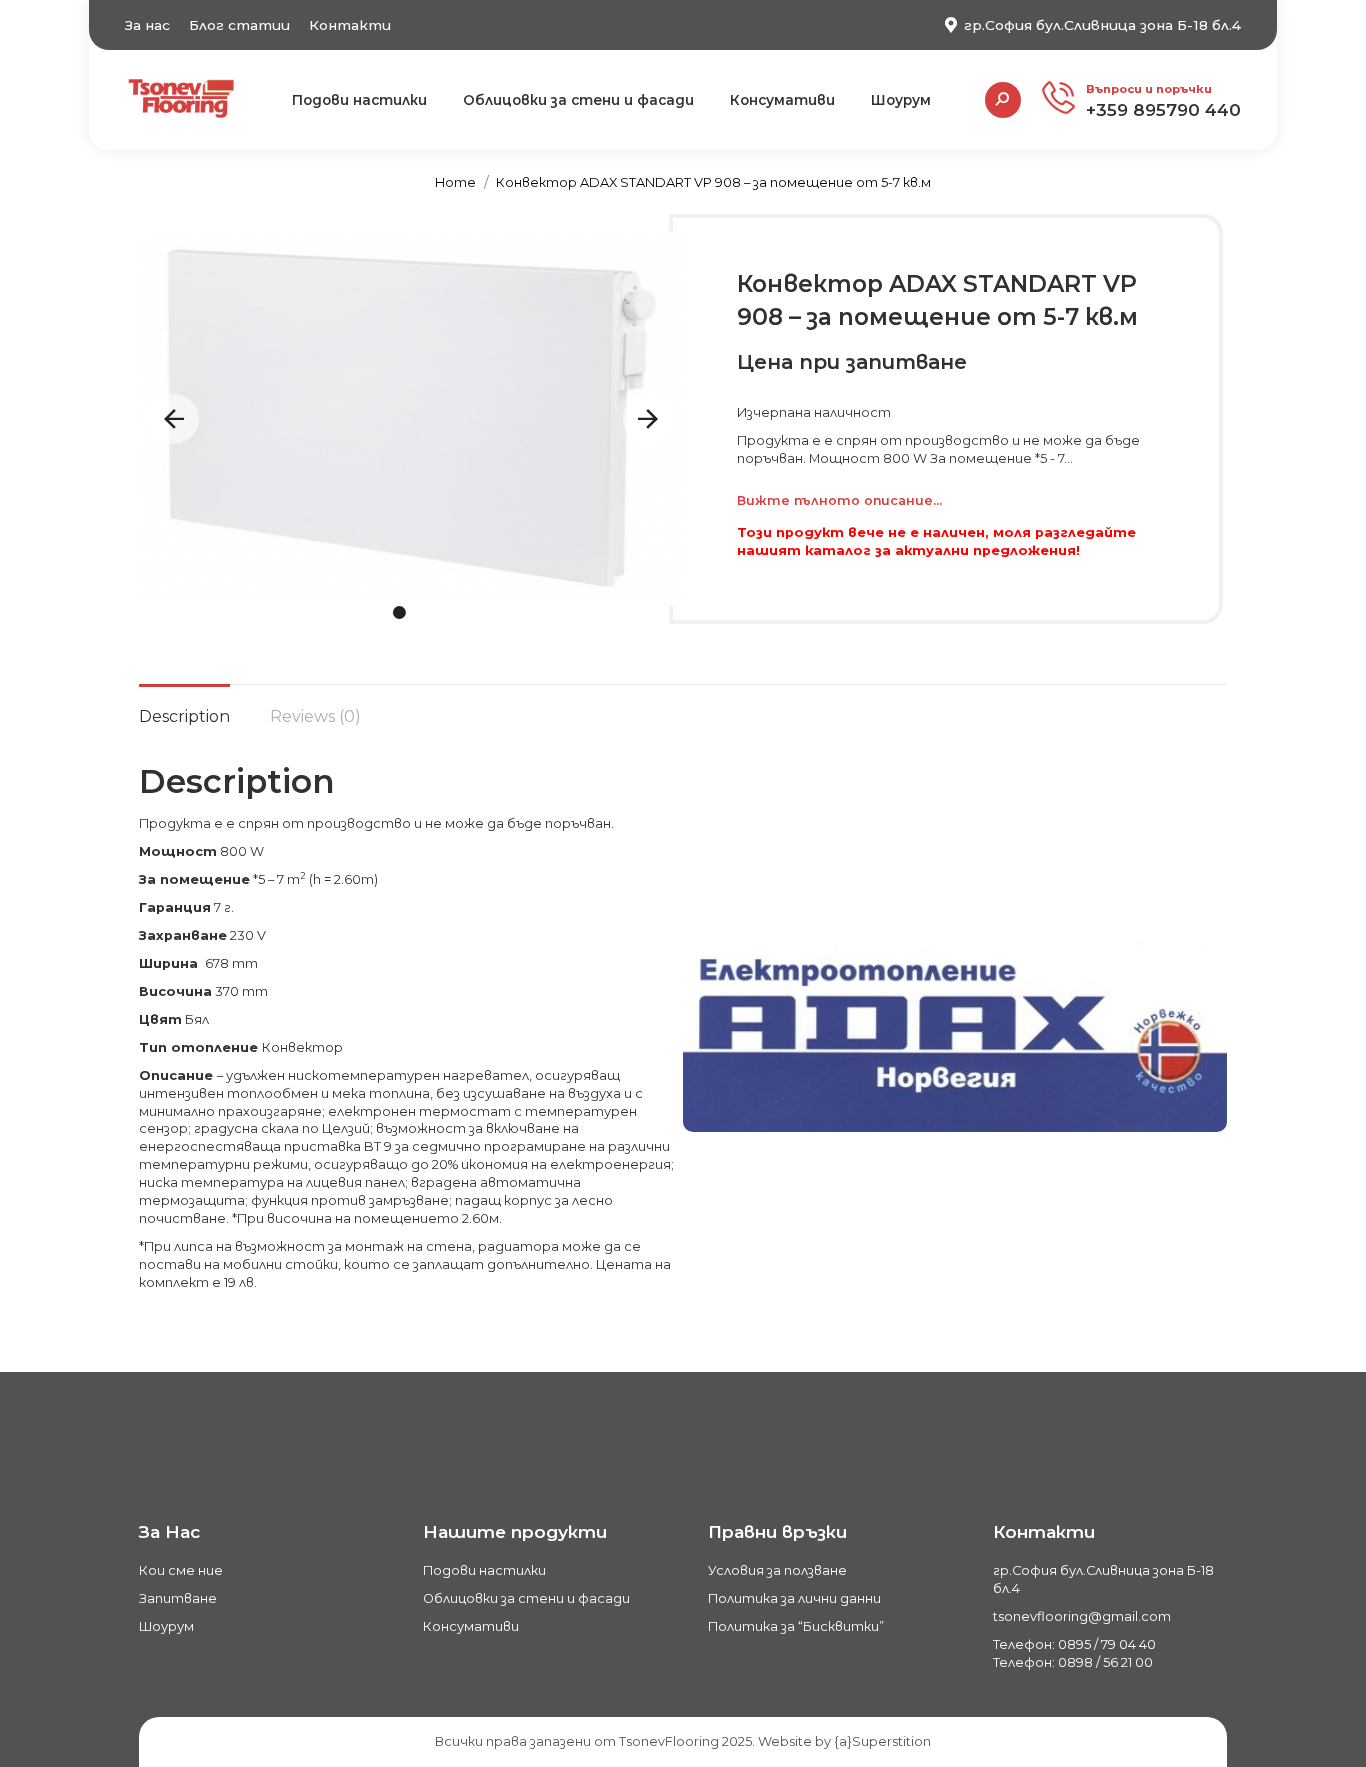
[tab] (184, 707)
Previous (174, 419)
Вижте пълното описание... (839, 500)
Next (648, 419)
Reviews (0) (315, 716)
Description (184, 716)
